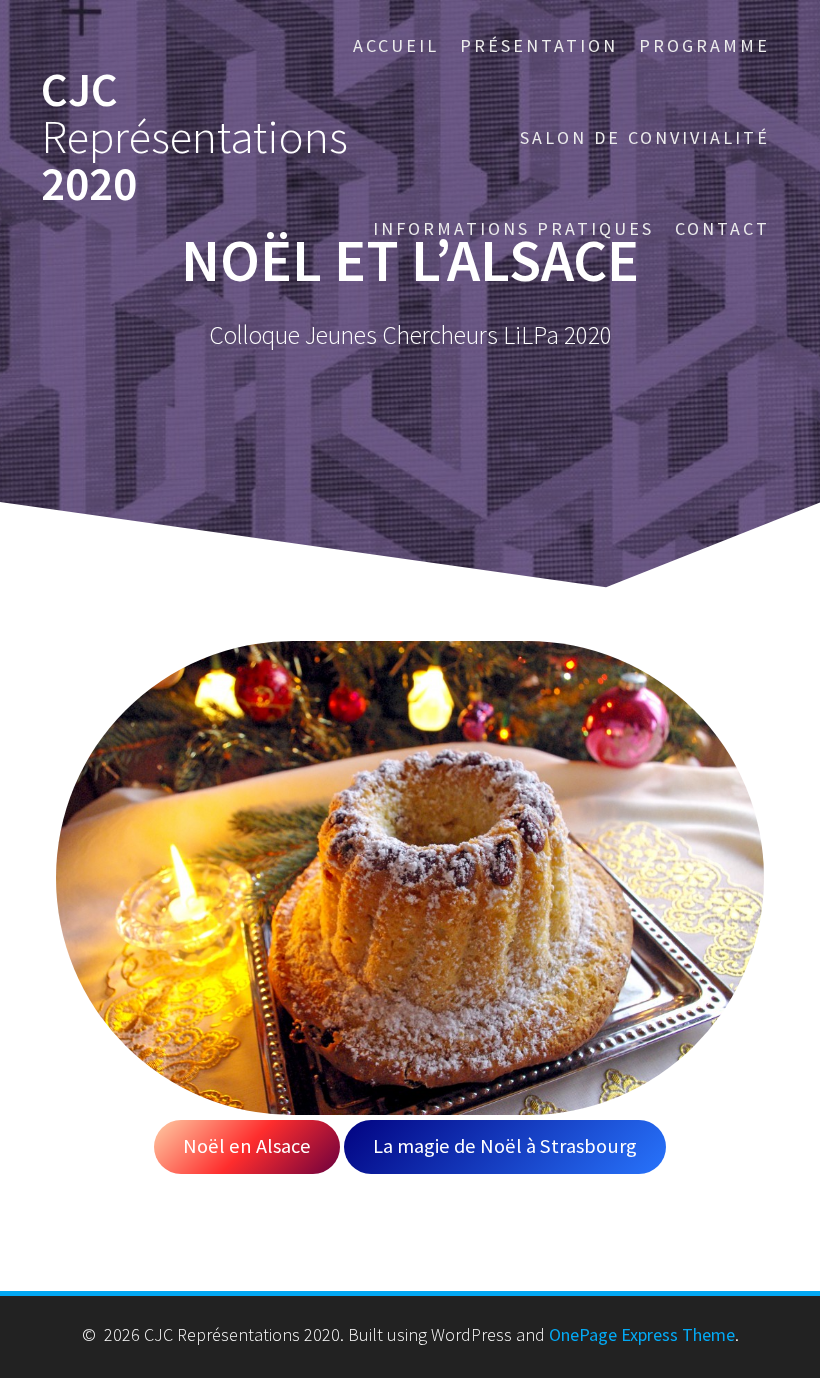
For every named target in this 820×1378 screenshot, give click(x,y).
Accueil (396, 45)
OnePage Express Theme (642, 1334)
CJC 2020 (194, 137)
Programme (704, 45)
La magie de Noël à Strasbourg (505, 1146)
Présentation (539, 45)
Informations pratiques (513, 228)
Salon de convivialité (645, 137)
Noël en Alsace (247, 1146)
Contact (722, 228)
